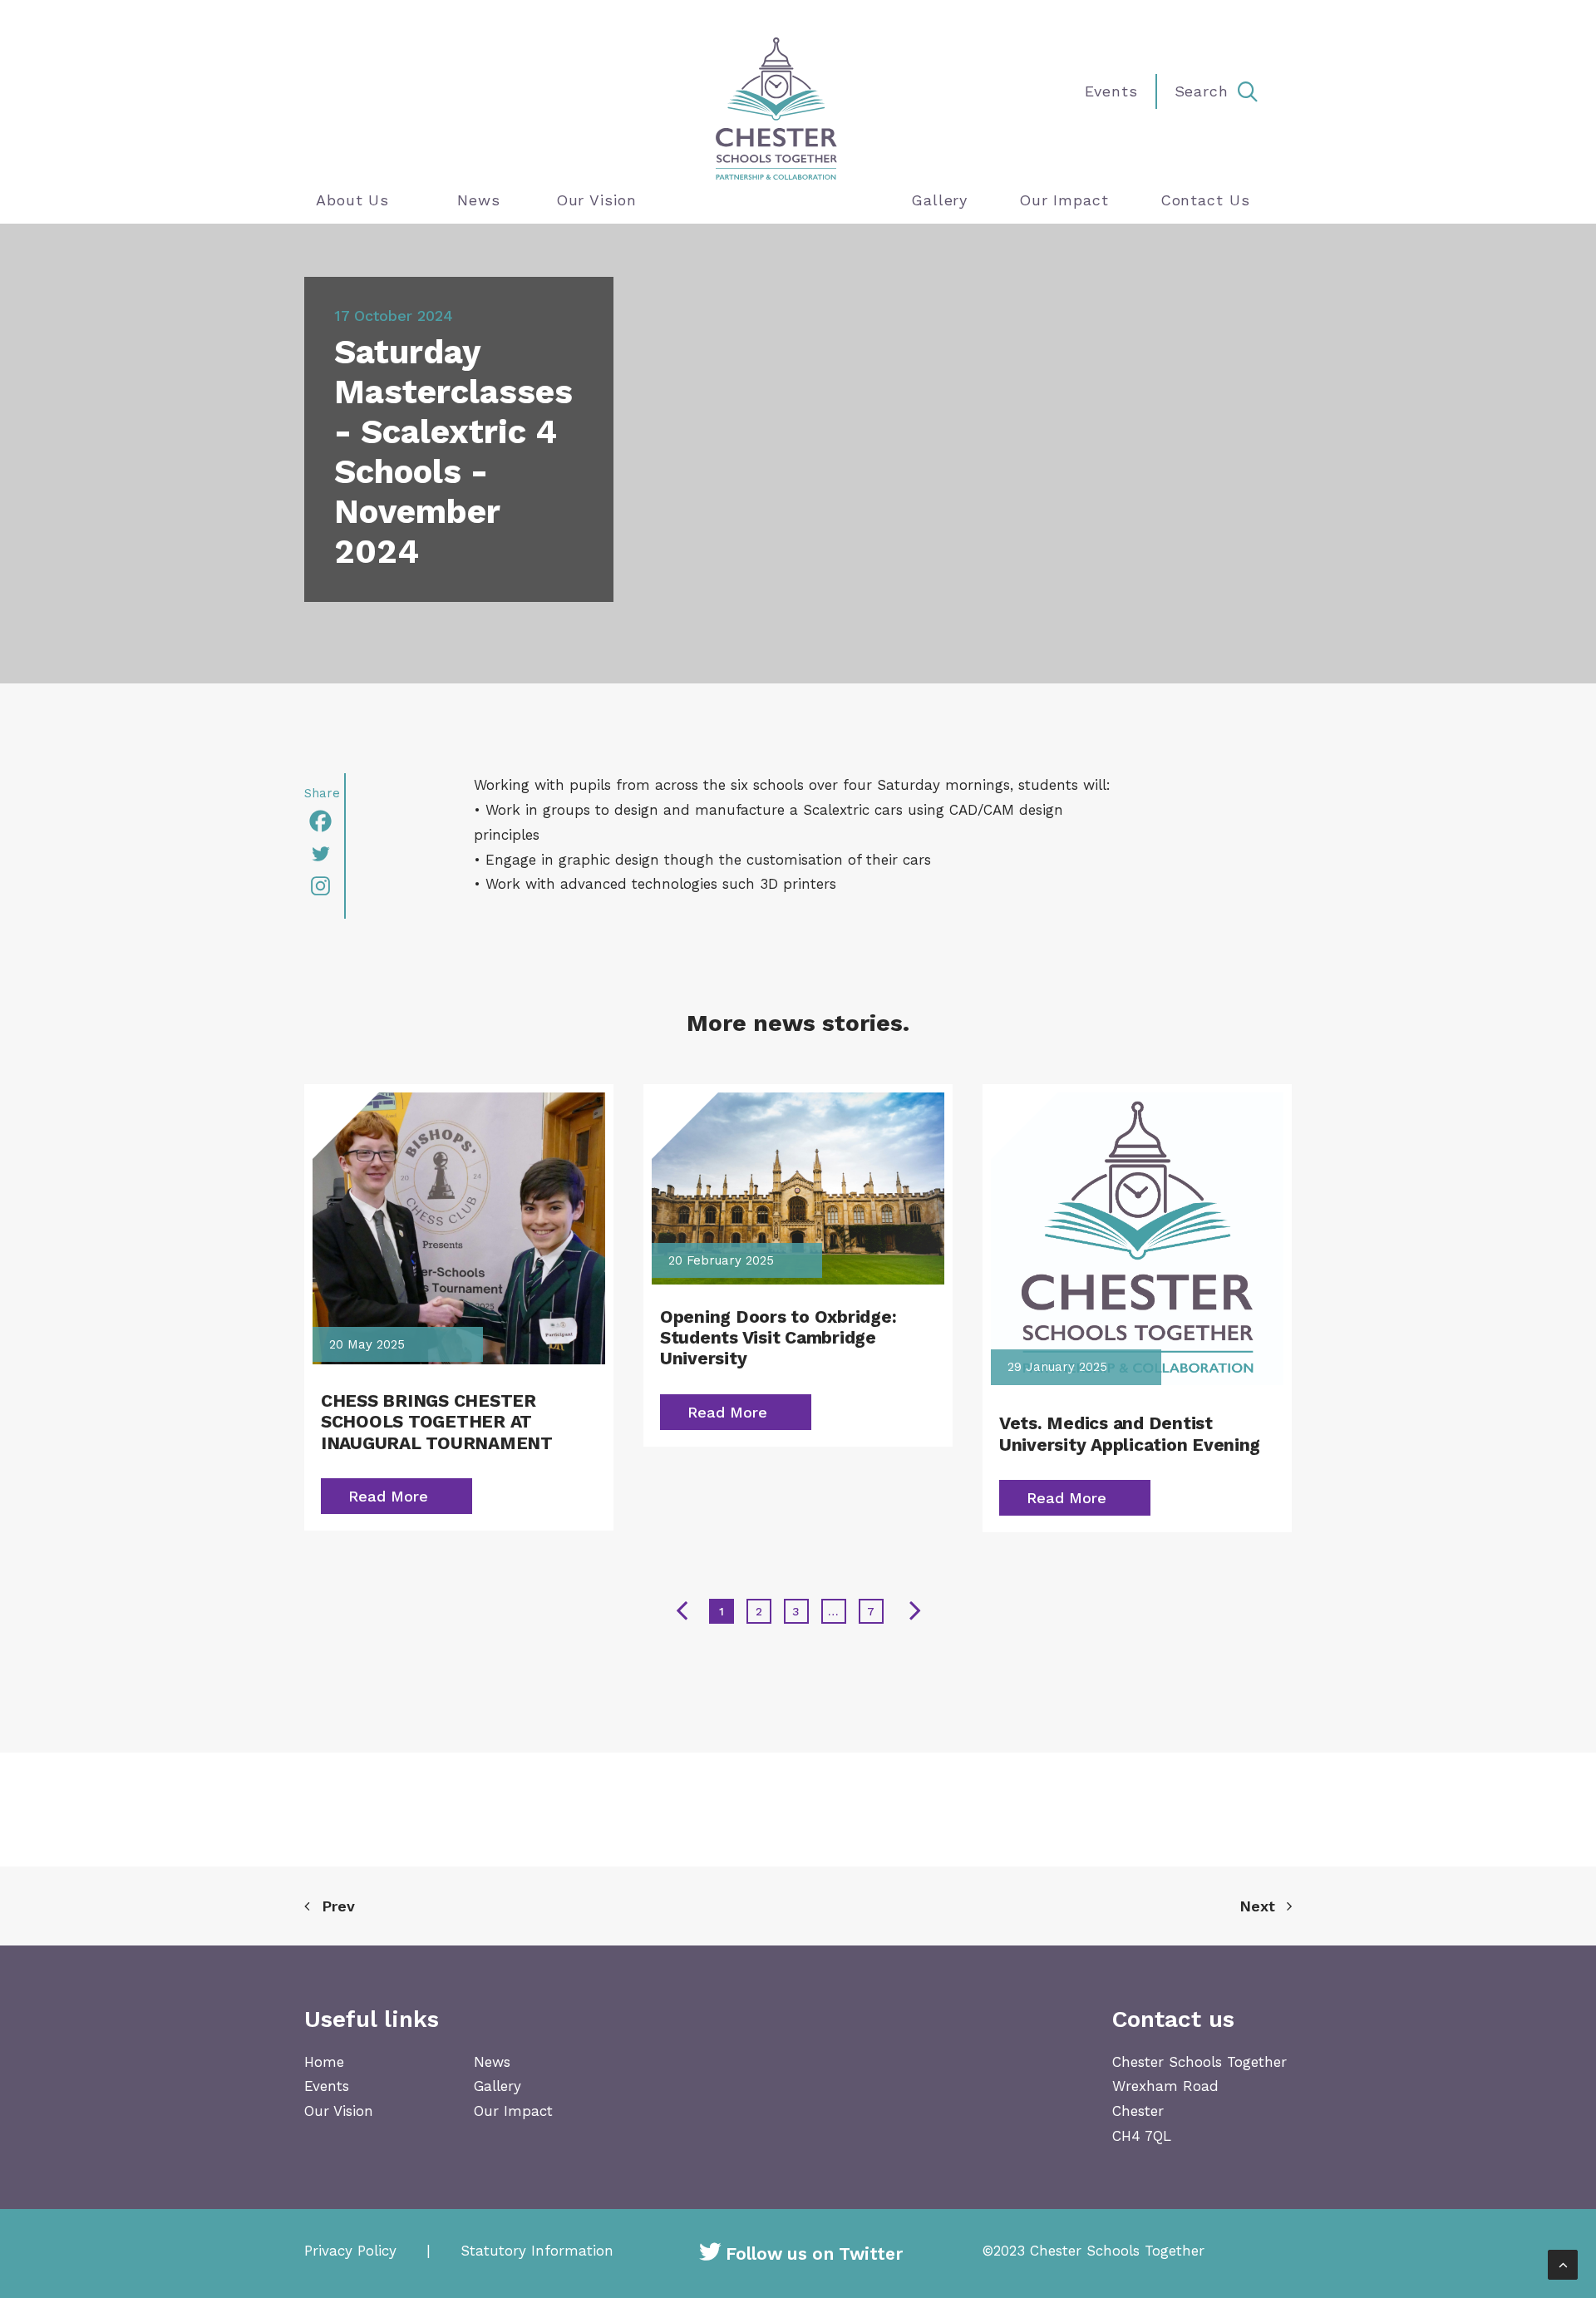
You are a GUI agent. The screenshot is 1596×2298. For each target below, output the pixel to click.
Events (327, 2086)
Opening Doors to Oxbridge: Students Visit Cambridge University (778, 1337)
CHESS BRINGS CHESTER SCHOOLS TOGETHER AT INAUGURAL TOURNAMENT (437, 1421)
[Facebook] (324, 821)
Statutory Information (537, 2251)
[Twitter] (324, 853)
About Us (352, 200)
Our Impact (1064, 200)
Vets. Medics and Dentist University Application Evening (1130, 1433)
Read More (388, 1496)
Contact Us (1205, 200)
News (479, 200)
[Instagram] (324, 886)
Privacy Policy (350, 2251)
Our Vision (596, 200)
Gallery (939, 200)
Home (324, 2062)
